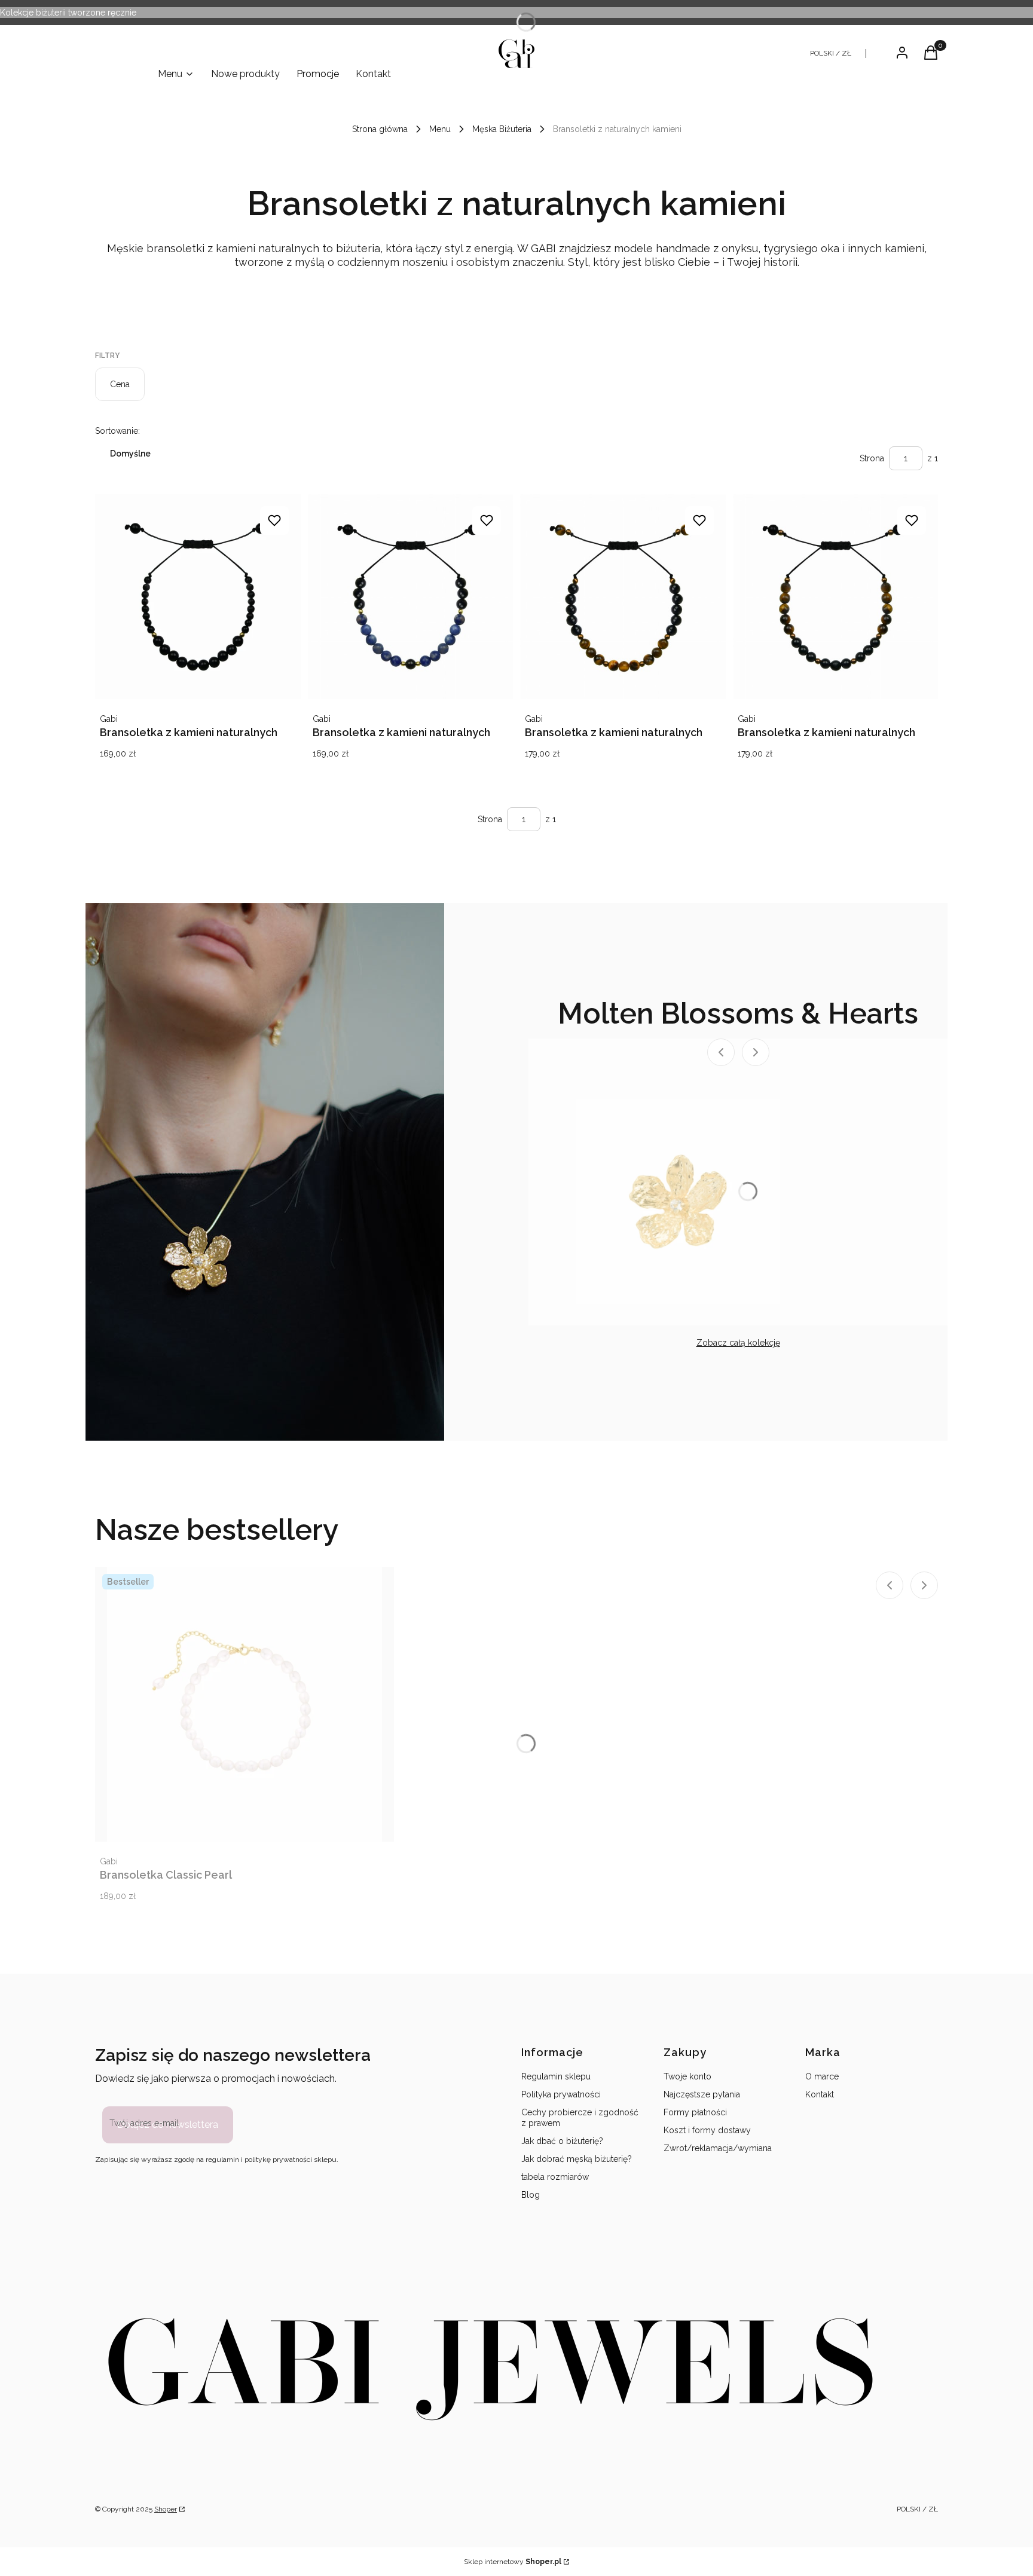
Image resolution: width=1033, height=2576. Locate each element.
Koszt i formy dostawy (707, 2130)
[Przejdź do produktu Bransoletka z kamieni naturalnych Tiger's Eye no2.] (836, 597)
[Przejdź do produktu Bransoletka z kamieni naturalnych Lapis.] (411, 597)
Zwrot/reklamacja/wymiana (718, 2148)
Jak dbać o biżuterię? (562, 2141)
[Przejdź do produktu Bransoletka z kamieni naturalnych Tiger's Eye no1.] (623, 597)
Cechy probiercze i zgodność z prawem (580, 2118)
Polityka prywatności (561, 2094)
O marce (822, 2076)
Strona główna (380, 129)
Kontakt (820, 2094)
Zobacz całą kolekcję (738, 1343)
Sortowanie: (117, 431)
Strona (872, 458)
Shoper (166, 2509)
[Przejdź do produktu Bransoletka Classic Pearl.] (245, 1704)
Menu (440, 129)
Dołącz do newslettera (168, 2125)
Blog (531, 2195)
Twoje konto (687, 2076)
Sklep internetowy (513, 2562)
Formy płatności (695, 2112)
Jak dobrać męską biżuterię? (577, 2159)
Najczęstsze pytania (702, 2094)
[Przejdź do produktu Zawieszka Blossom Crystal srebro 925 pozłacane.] (678, 1202)
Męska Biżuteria (502, 129)
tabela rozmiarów (555, 2177)
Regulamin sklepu (556, 2076)
